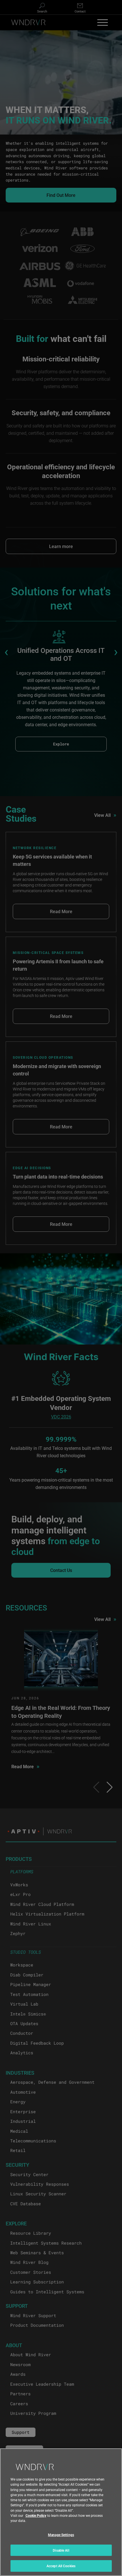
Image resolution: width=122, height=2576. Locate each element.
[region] (61, 2512)
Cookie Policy (36, 2515)
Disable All (61, 2550)
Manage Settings (61, 2535)
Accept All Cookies (61, 2566)
